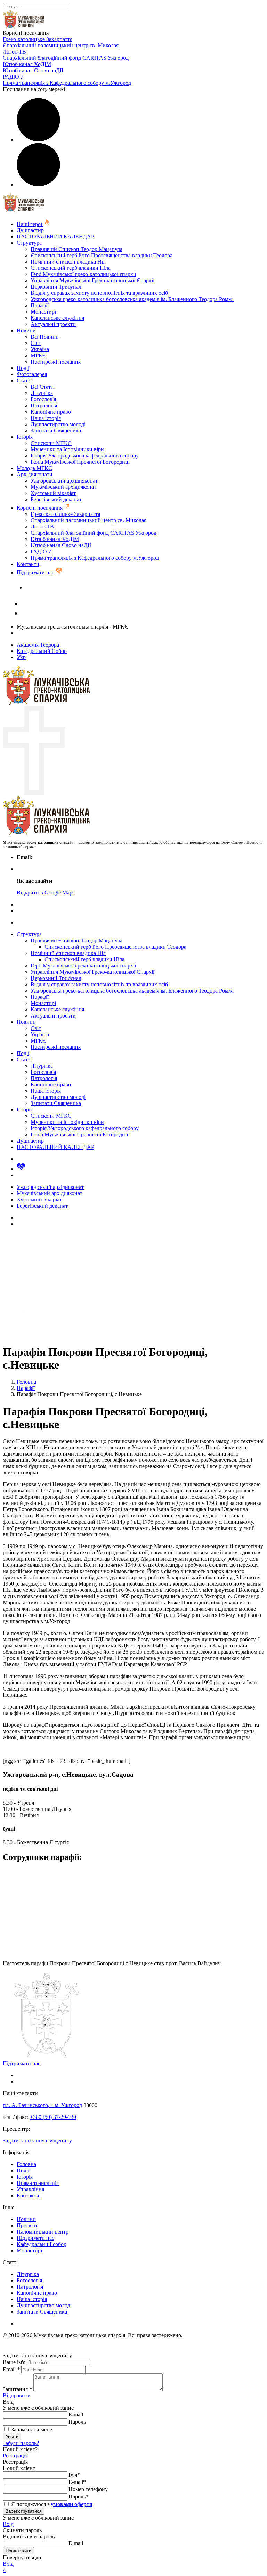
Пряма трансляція (38, 2183)
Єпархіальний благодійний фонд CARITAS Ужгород (66, 58)
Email (11, 2369)
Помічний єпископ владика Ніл (68, 262)
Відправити (17, 2395)
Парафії (40, 305)
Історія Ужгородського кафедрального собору (85, 456)
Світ (36, 343)
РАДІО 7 (13, 77)
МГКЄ (38, 355)
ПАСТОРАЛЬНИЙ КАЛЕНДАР (55, 237)
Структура (29, 243)
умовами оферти (72, 2504)
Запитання (17, 2389)
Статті (24, 380)
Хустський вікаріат (53, 493)
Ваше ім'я (14, 2362)
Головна (26, 2164)
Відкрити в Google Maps (46, 893)
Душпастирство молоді (58, 424)
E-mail (76, 2415)
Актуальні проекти (53, 324)
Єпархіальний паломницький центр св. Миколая (61, 45)
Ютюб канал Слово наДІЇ (33, 70)
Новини (26, 330)
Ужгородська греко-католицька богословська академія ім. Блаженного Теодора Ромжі (132, 299)
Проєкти (27, 2225)
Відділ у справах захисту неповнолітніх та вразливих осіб (99, 293)
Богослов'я (43, 399)
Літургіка (42, 393)
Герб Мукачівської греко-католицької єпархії (83, 274)
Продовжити (18, 2551)
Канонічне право (51, 412)
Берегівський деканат (56, 499)
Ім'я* (74, 2475)
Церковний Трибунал (56, 287)
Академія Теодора (38, 645)
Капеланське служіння (57, 318)
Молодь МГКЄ (34, 468)
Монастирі (43, 312)
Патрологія (44, 406)
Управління (30, 2189)
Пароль (77, 2422)
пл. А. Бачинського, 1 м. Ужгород (42, 2105)
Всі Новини (45, 337)
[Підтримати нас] (21, 1169)
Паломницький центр (43, 2232)
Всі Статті (43, 387)
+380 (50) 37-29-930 (53, 2117)
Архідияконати (35, 474)
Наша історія (46, 418)
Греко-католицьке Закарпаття (38, 39)
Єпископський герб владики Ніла (71, 268)
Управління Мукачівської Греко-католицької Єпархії (92, 280)
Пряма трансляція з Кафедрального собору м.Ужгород (67, 83)
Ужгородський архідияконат (64, 481)
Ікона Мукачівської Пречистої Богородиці (80, 462)
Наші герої (30, 224)
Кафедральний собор (42, 2244)
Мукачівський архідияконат (63, 487)
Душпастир (30, 230)
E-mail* (77, 2482)
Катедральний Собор (42, 651)
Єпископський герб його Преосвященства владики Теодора (102, 255)
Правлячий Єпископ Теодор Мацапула (76, 249)
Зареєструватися (24, 2511)
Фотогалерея (32, 374)
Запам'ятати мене (31, 2429)
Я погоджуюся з (51, 2504)
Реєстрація (15, 2456)
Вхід (8, 2524)
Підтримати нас (36, 572)
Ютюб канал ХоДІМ (27, 64)
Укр (21, 657)
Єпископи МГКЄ (51, 443)
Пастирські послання (56, 362)
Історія (25, 437)
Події (23, 368)
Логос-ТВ (14, 52)
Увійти (12, 2436)
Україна (40, 349)
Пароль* (79, 2497)
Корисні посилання (40, 508)
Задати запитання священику (60, 587)
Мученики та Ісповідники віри (67, 449)
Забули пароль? (21, 2443)
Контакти (28, 564)
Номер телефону (88, 2489)
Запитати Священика (56, 431)
